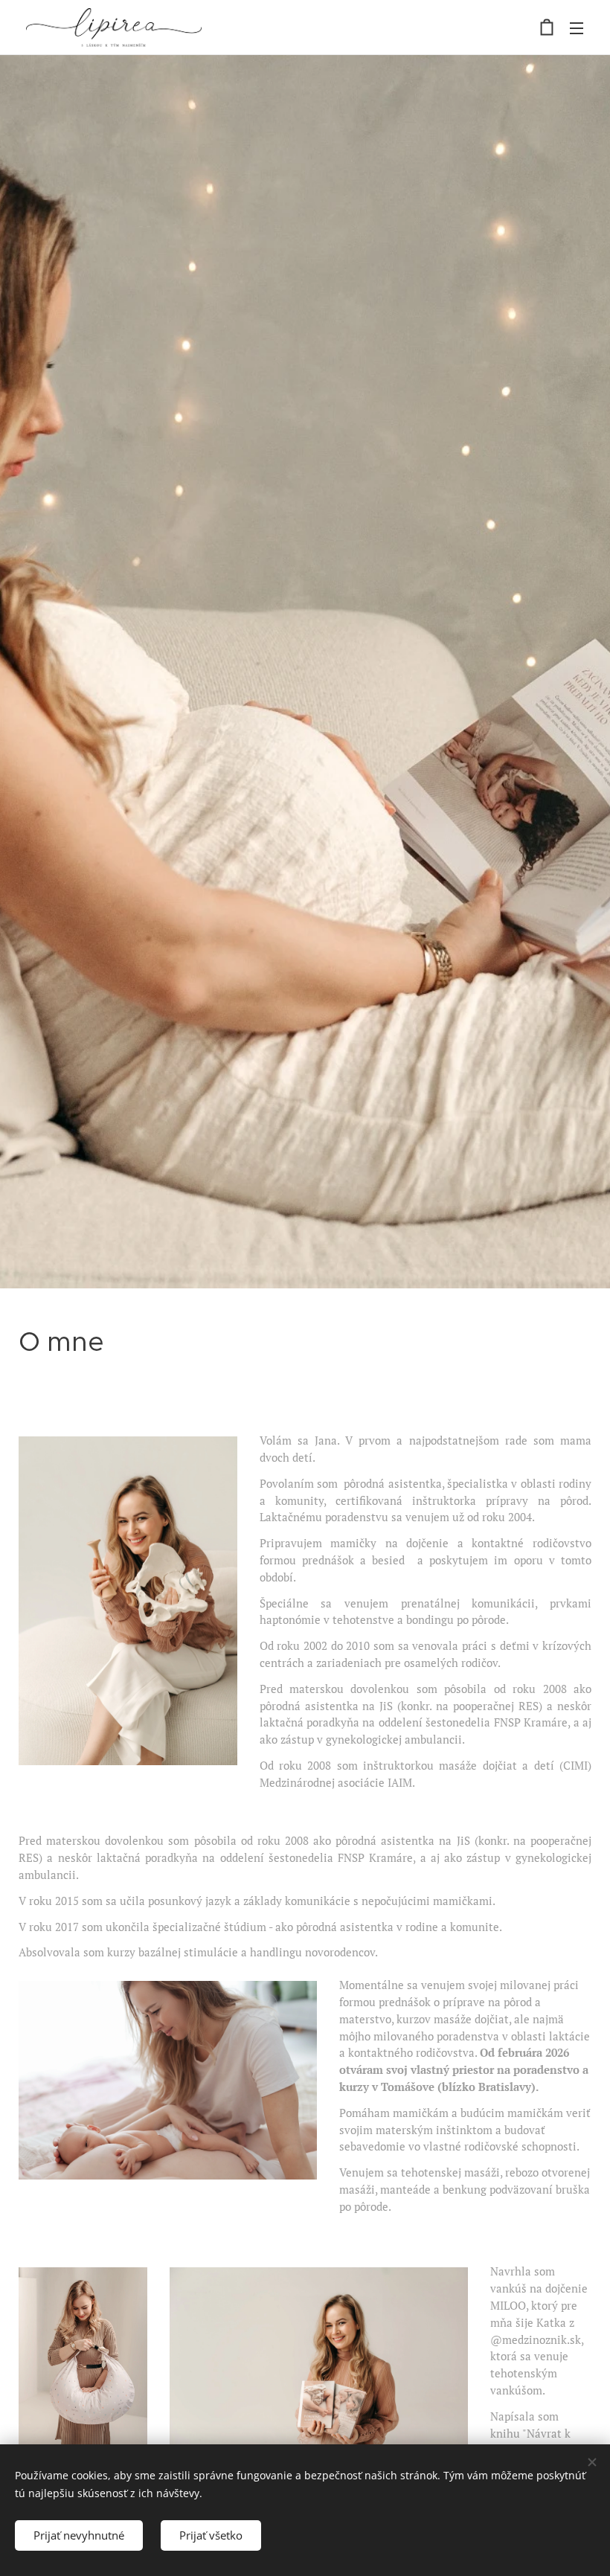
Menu (577, 28)
